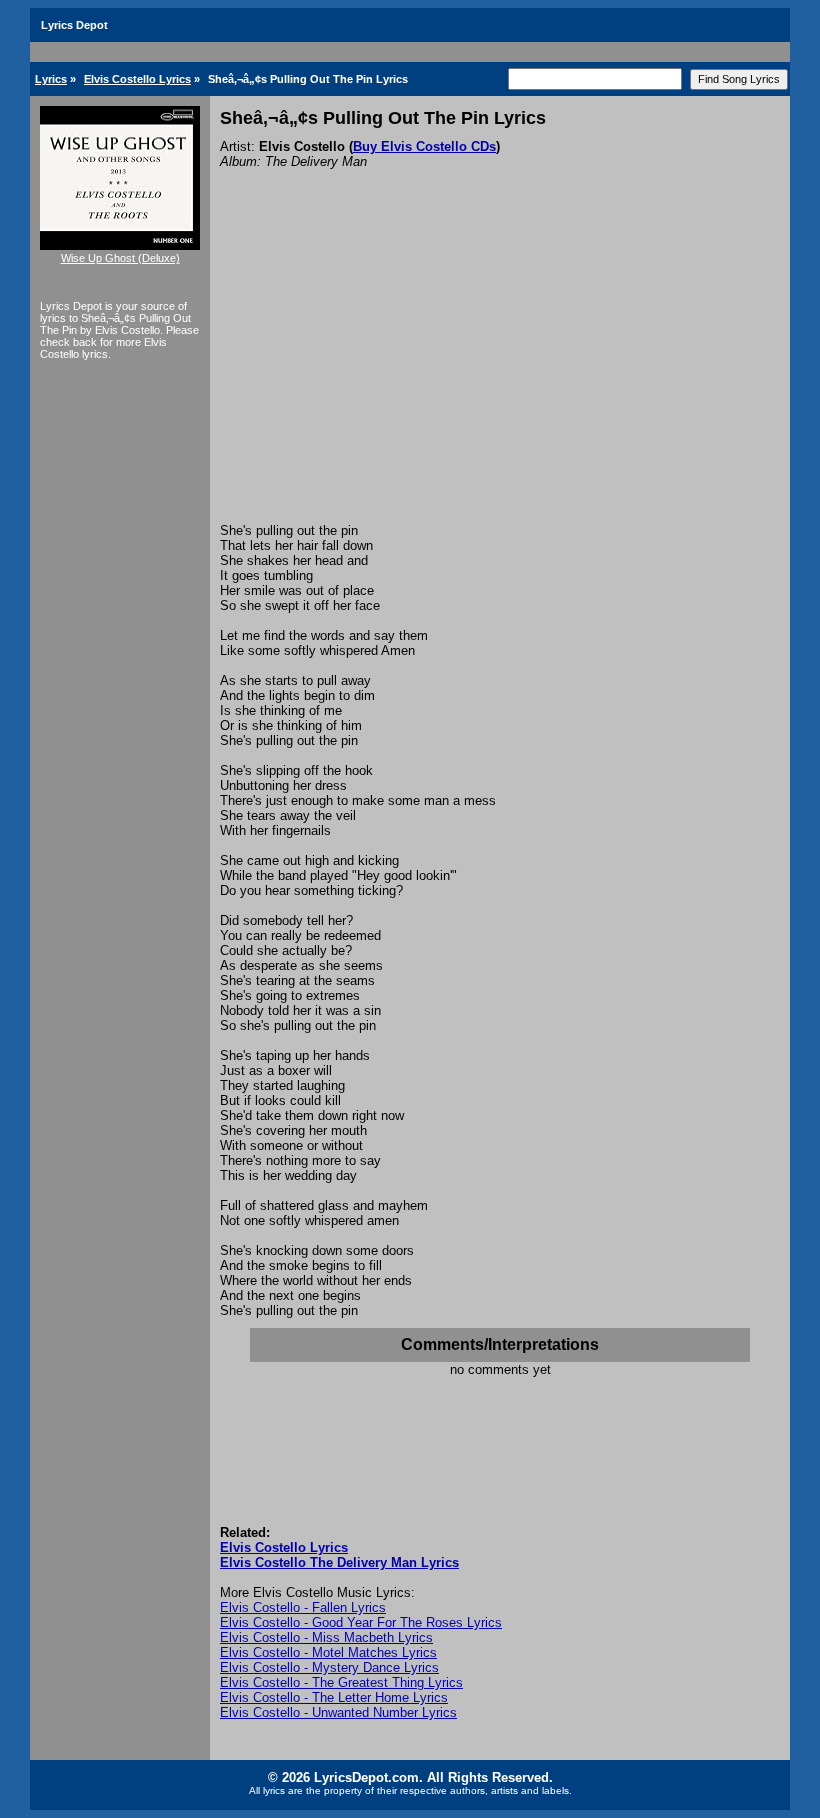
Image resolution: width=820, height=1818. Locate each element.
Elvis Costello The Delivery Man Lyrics (339, 1562)
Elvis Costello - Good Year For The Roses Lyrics (361, 1622)
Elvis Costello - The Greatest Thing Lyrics (341, 1682)
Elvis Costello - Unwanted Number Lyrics (338, 1712)
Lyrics (51, 79)
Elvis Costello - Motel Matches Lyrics (328, 1652)
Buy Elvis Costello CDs (424, 146)
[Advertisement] (500, 373)
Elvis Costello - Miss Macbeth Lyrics (326, 1637)
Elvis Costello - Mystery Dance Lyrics (329, 1667)
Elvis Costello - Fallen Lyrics (303, 1607)
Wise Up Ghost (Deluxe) (120, 258)
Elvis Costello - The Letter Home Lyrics (334, 1697)
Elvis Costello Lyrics (137, 79)
